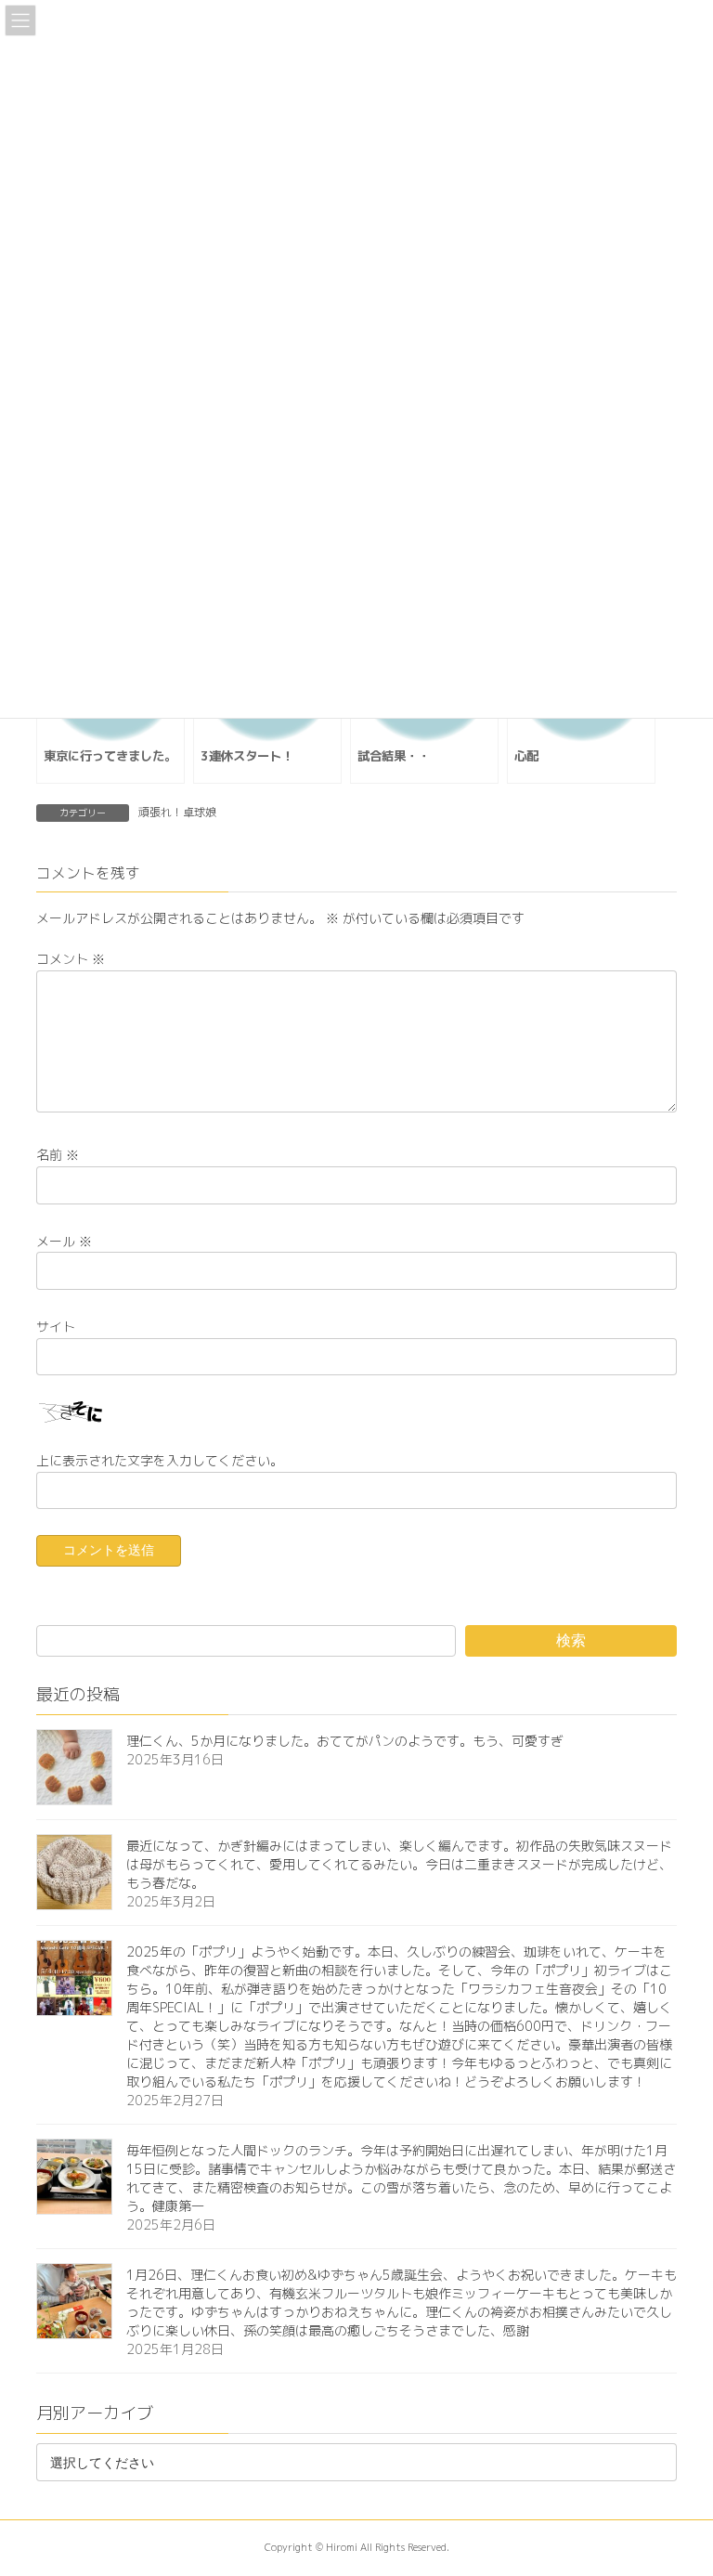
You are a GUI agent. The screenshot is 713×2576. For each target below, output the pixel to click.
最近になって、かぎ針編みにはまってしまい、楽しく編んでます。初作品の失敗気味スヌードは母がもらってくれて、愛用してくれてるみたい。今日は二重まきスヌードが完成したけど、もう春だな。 (399, 1864)
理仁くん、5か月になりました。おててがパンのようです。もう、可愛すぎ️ (345, 1741)
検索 (571, 1639)
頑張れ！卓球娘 (177, 812)
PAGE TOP (678, 2481)
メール (64, 1240)
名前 (58, 1155)
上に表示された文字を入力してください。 (160, 1459)
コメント (71, 959)
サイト (56, 1326)
